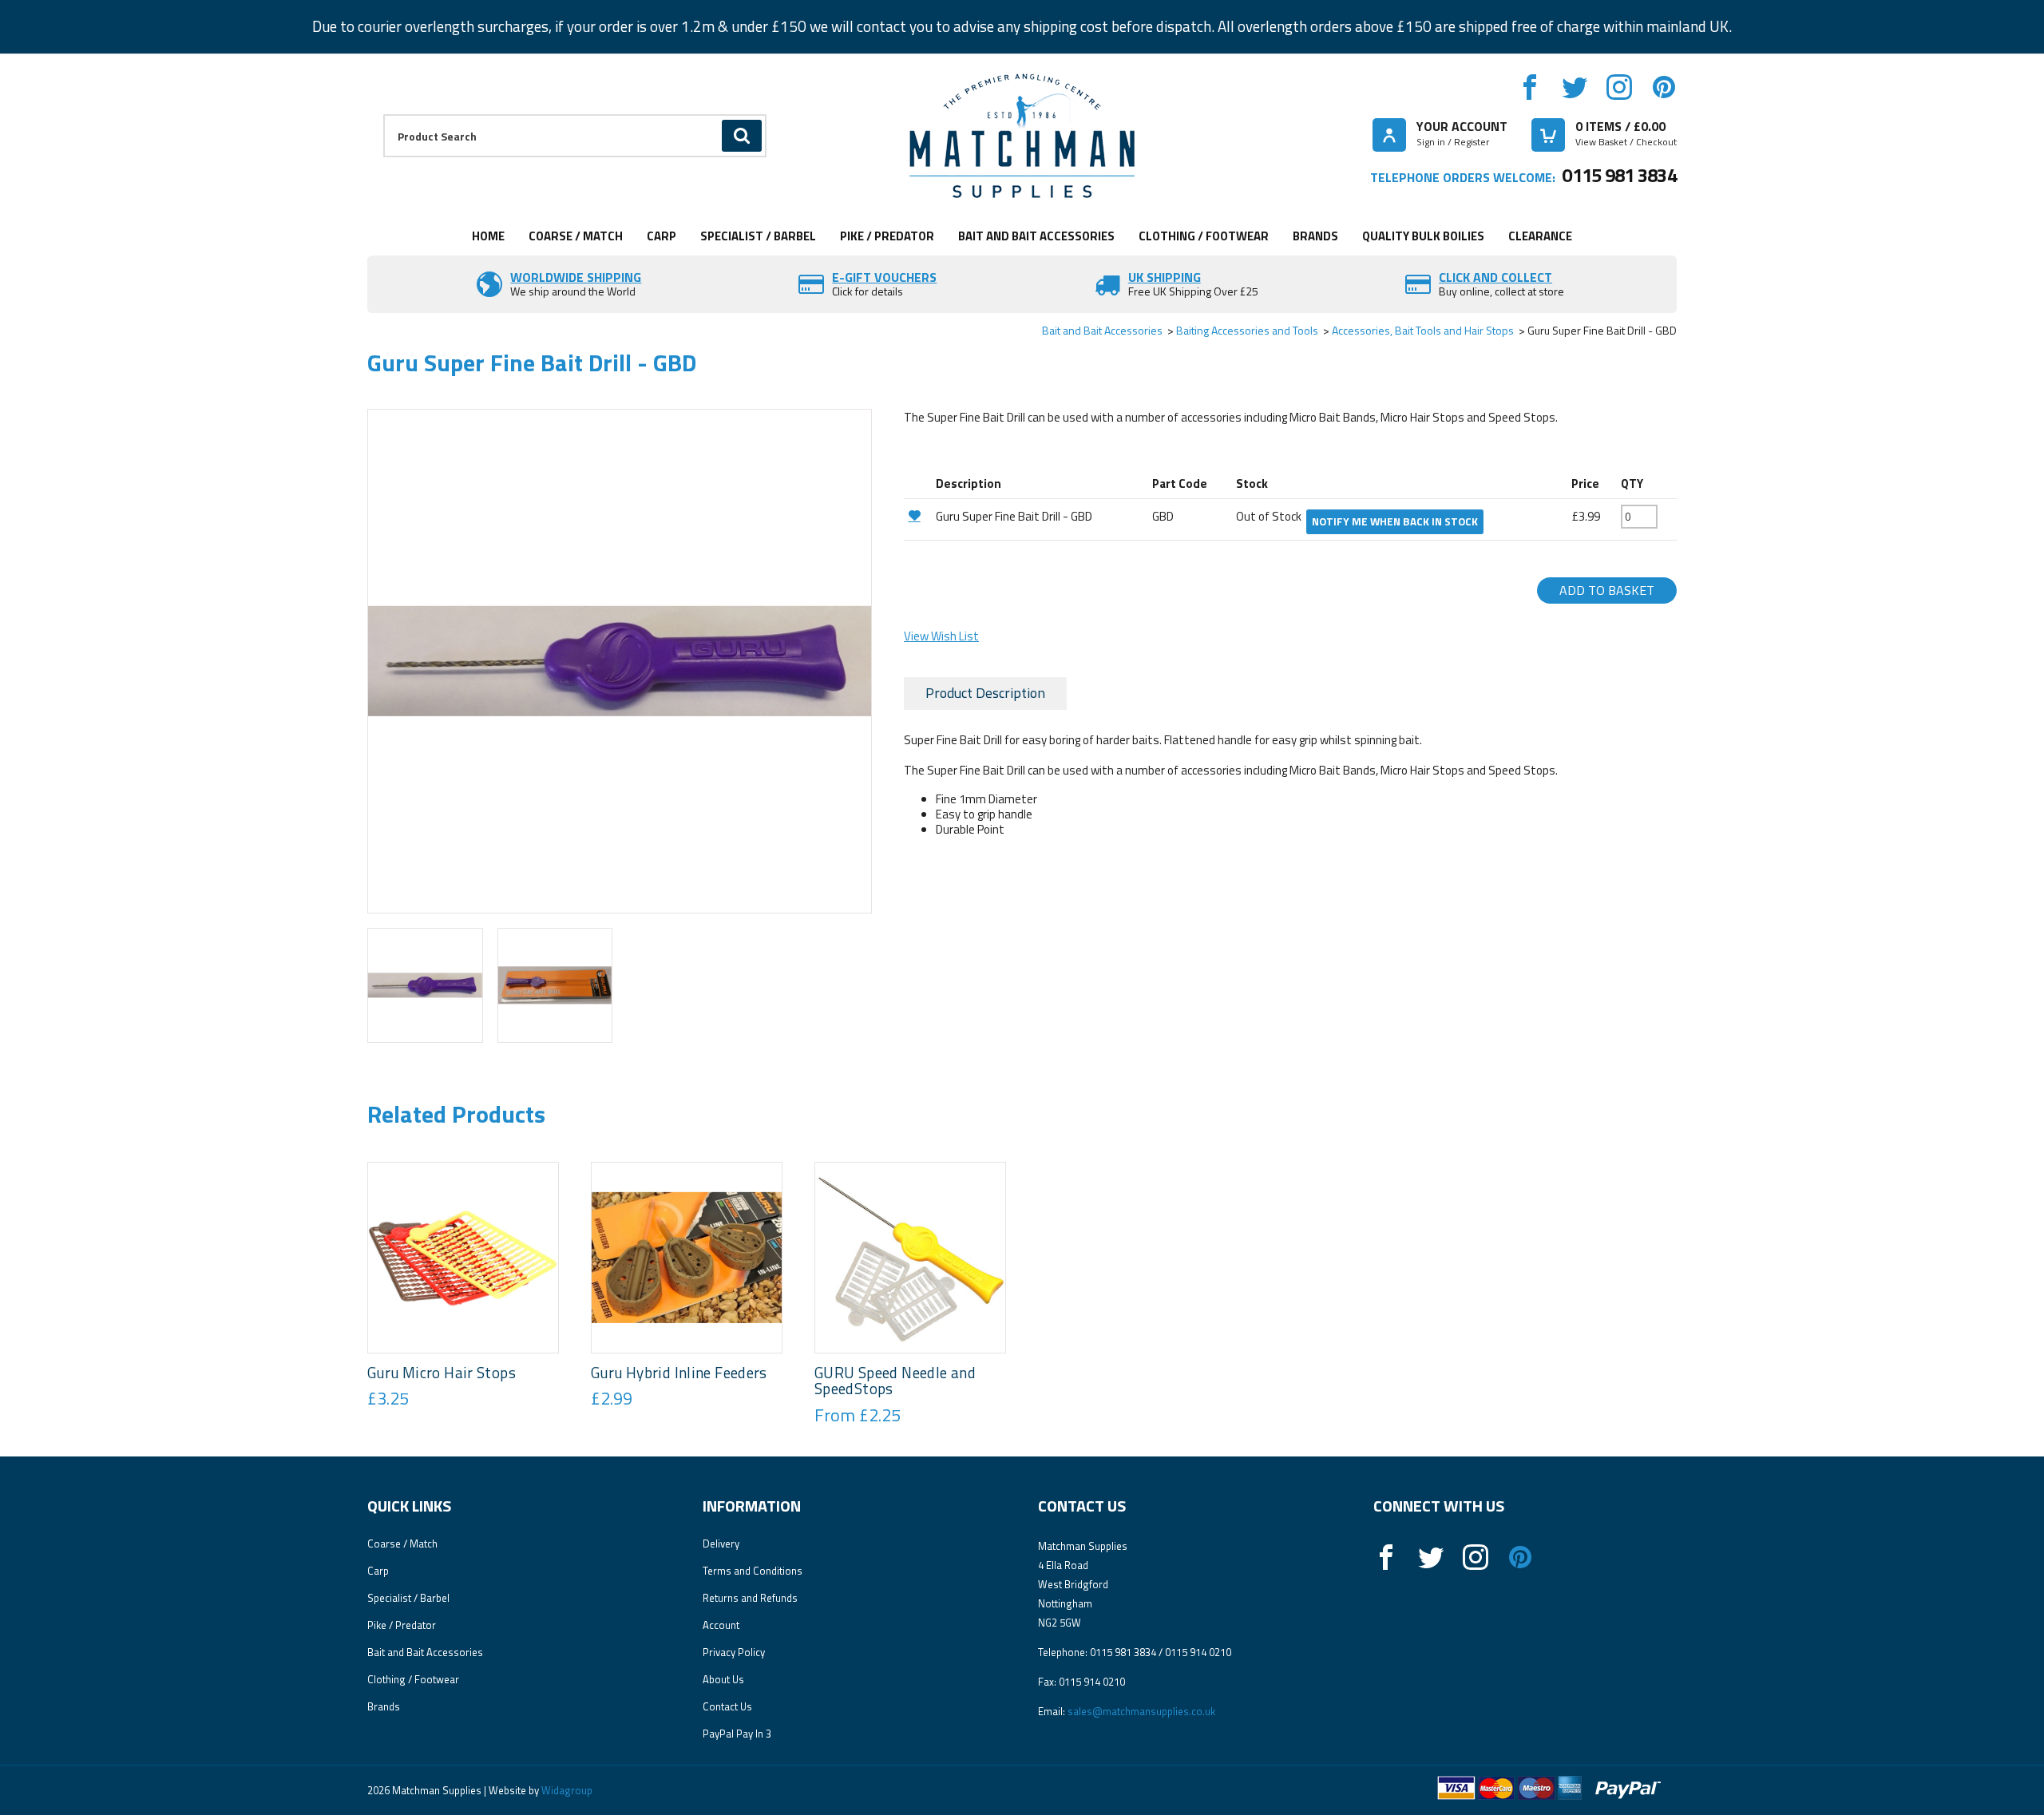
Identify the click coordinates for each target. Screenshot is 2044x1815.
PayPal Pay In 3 (737, 1734)
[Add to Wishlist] (918, 515)
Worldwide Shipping (576, 277)
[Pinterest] (1664, 87)
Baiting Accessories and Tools (1247, 330)
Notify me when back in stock (1395, 521)
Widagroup (566, 1790)
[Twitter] (1575, 87)
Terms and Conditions (753, 1571)
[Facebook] (1530, 87)
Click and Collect (1495, 277)
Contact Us (727, 1706)
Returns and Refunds (750, 1598)
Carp (662, 236)
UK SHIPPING (1165, 277)
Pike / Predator (887, 236)
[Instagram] (1619, 87)
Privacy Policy (734, 1652)
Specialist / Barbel (758, 236)
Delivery (721, 1544)
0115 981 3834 (1619, 175)
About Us (723, 1679)
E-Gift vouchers (884, 277)
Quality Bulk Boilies (1423, 236)
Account (721, 1625)
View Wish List (941, 636)
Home (488, 236)
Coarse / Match (576, 236)
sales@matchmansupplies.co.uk (1141, 1711)
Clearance (1540, 236)
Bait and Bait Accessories (1036, 236)
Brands (1315, 236)
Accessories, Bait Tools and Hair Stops (1423, 330)
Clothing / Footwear (1204, 236)
